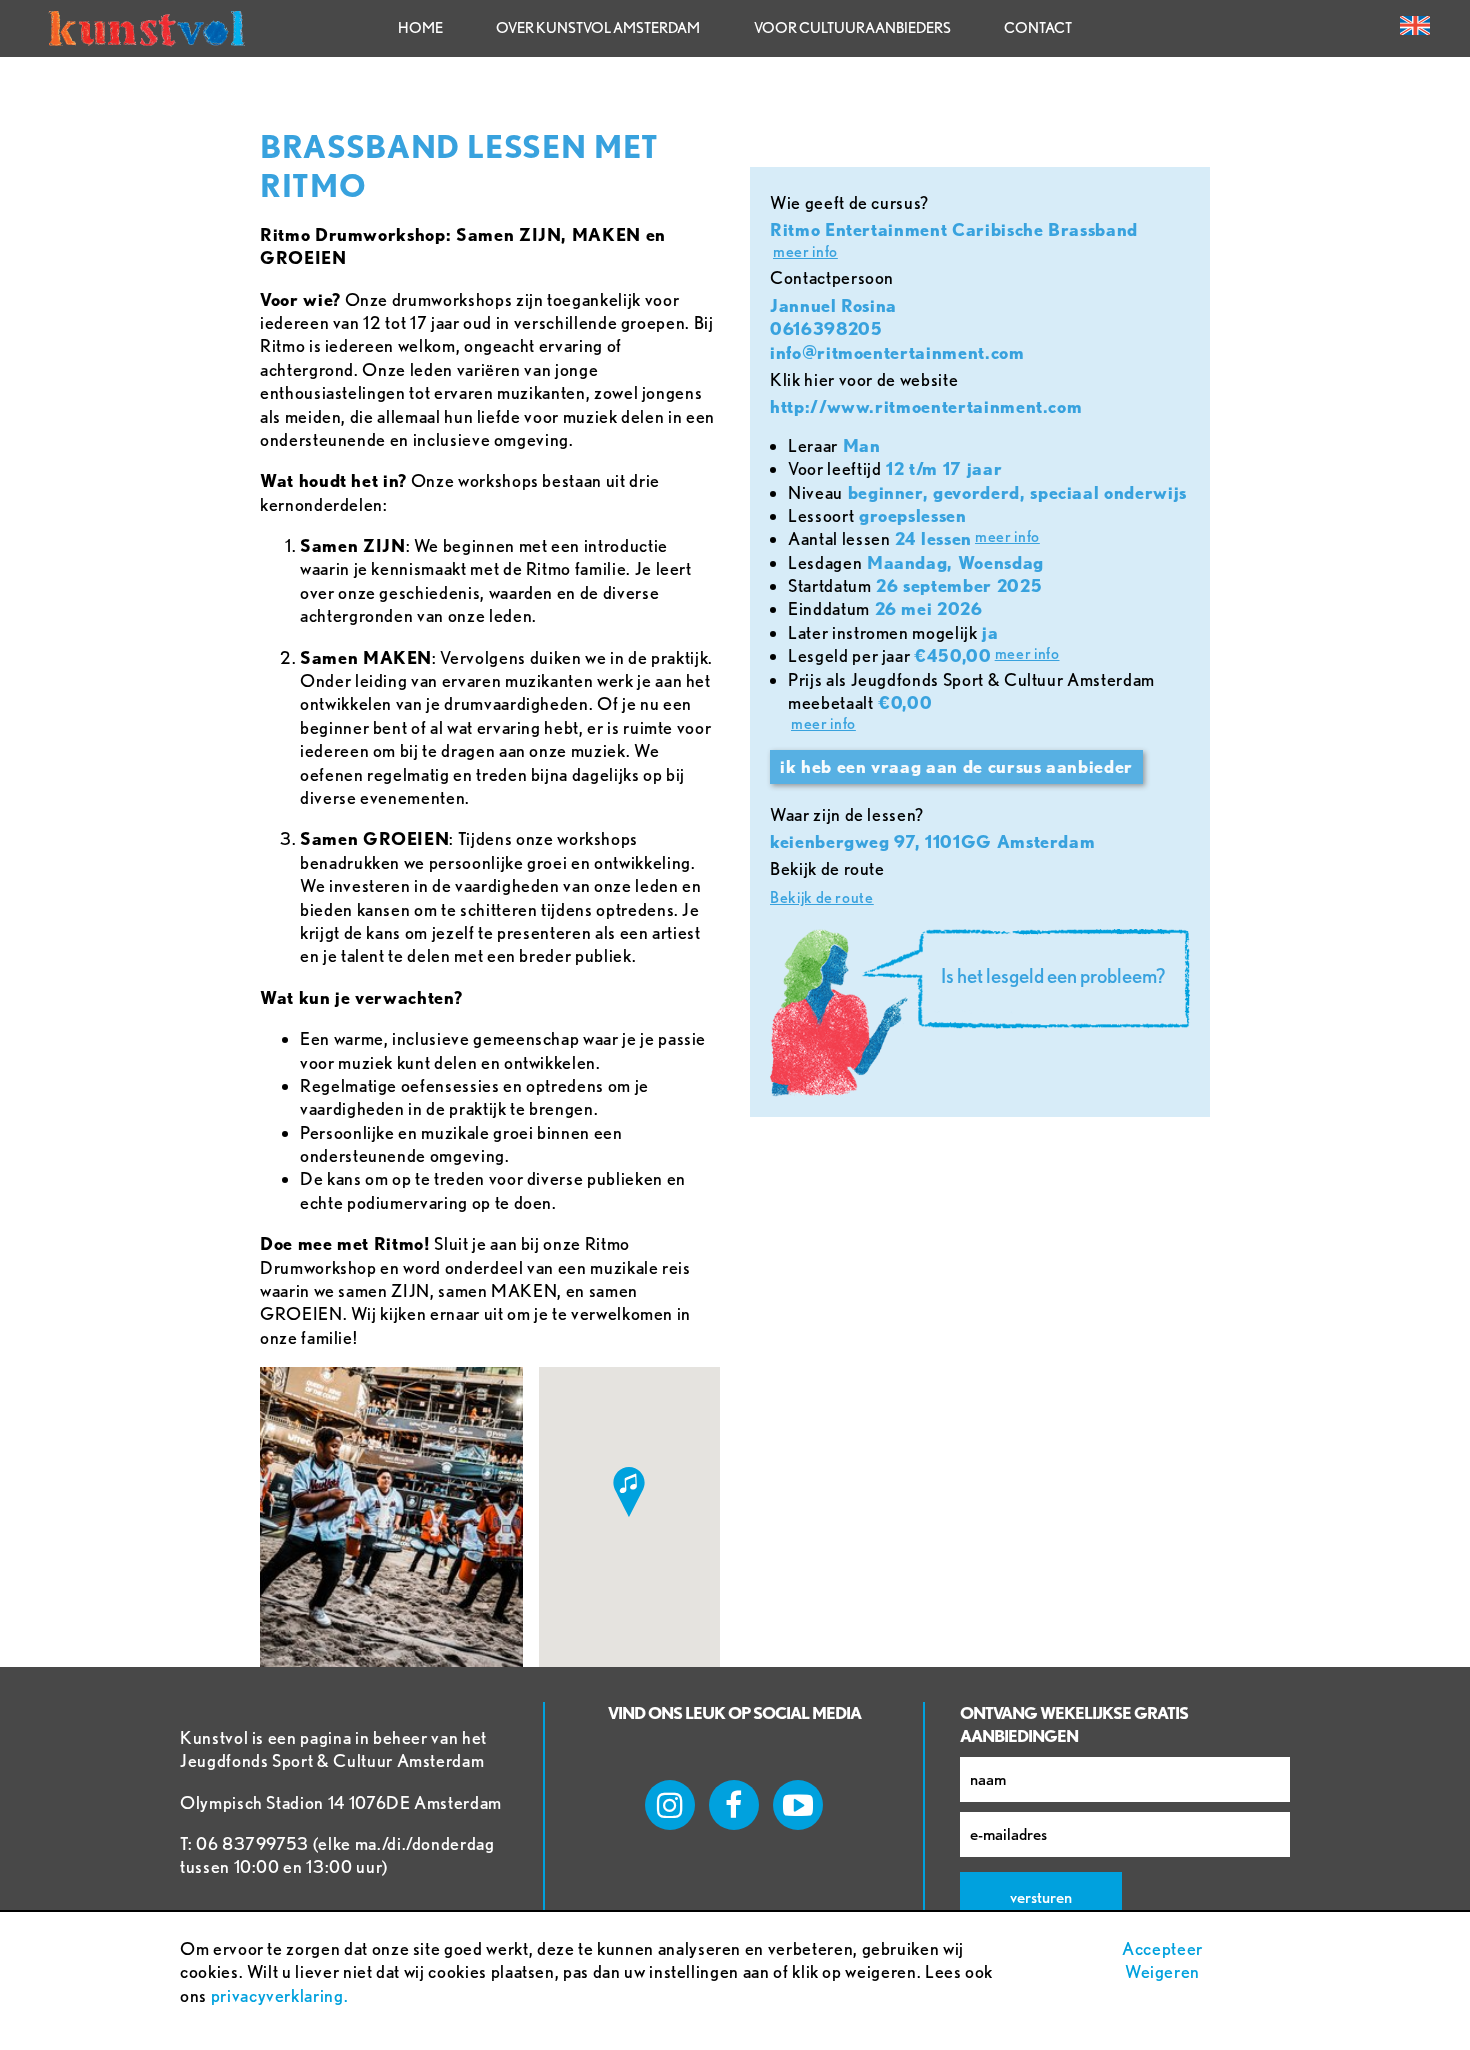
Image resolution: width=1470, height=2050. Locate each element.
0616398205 (826, 328)
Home (420, 28)
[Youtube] (798, 1805)
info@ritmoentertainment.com (897, 352)
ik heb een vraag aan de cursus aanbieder (956, 766)
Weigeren (1162, 1971)
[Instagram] (670, 1805)
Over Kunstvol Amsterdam (598, 28)
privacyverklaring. (280, 1995)
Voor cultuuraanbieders (852, 28)
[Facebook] (734, 1805)
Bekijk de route (822, 897)
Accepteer (1162, 1948)
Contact (1038, 28)
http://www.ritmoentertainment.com (926, 406)
